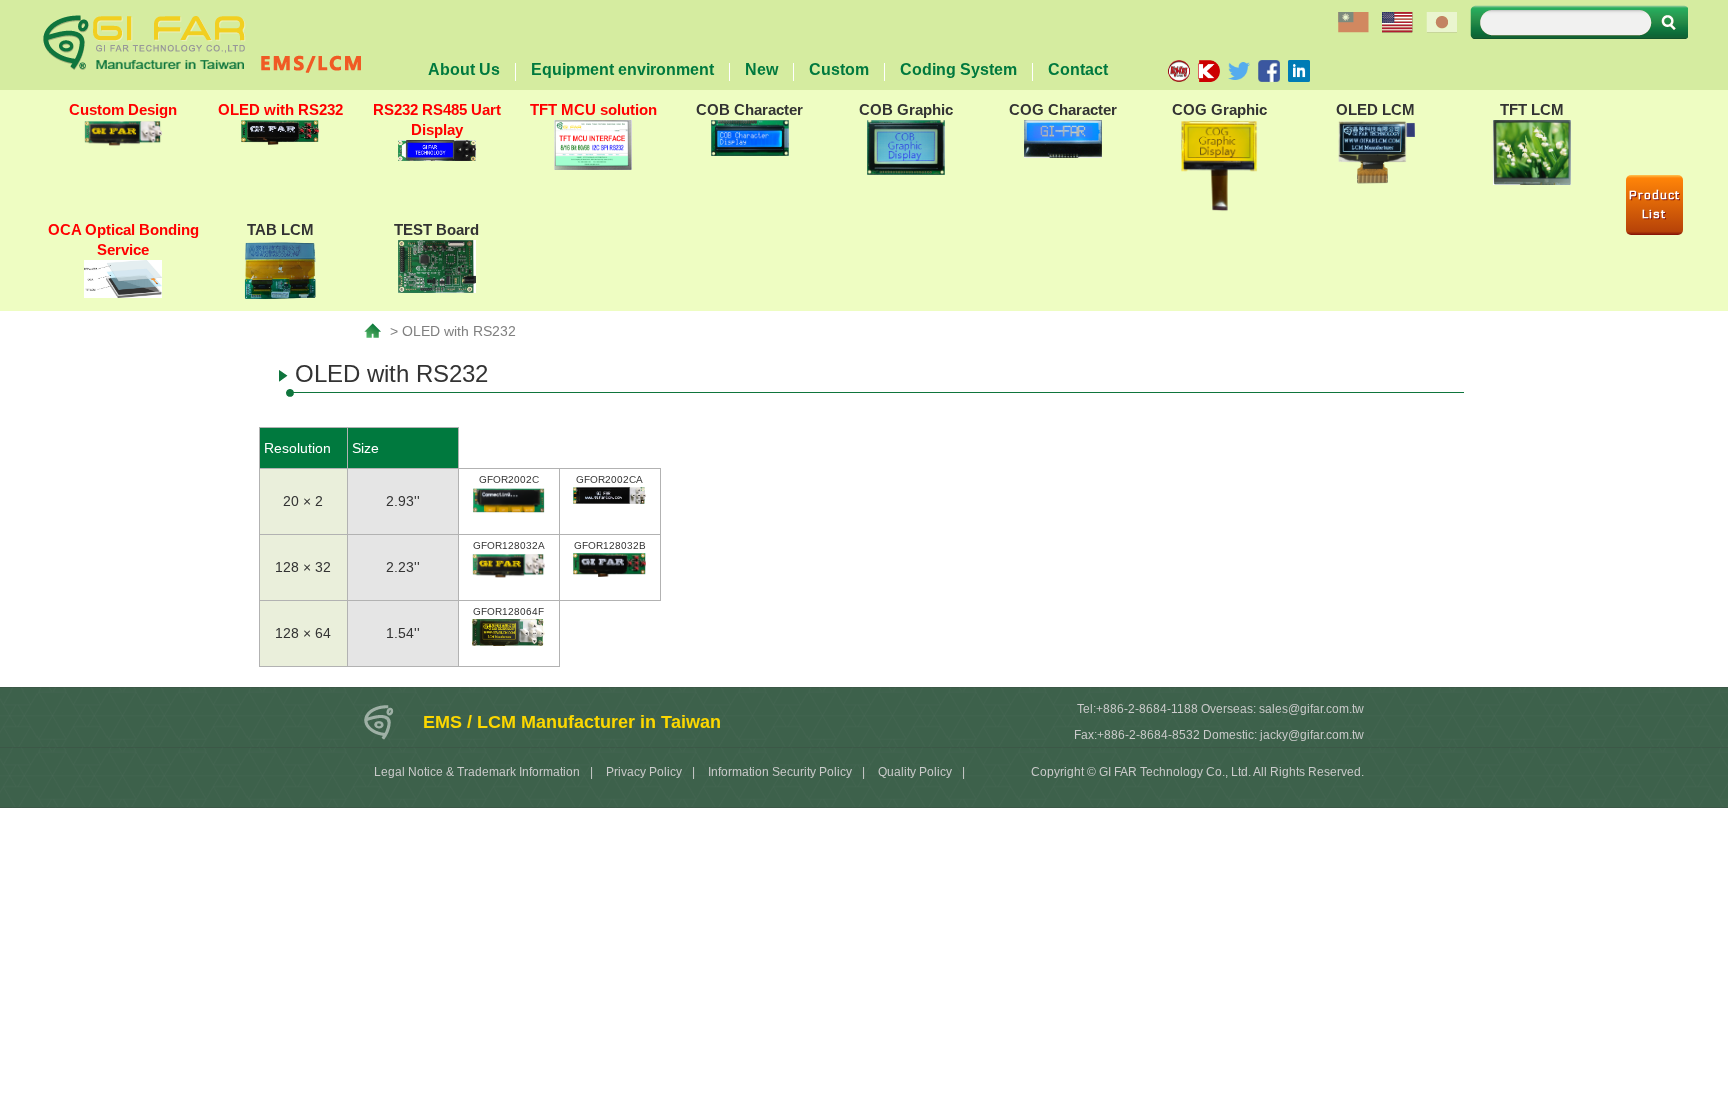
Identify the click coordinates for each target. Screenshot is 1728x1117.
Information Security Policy (780, 772)
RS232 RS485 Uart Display (437, 119)
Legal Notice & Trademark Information (477, 772)
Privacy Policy (644, 772)
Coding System (958, 69)
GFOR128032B (610, 545)
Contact (1078, 69)
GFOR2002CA (609, 479)
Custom (839, 69)
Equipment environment (622, 69)
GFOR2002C (509, 479)
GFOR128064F (508, 611)
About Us (464, 69)
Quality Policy (915, 772)
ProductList (1654, 204)
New (761, 69)
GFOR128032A (509, 545)
